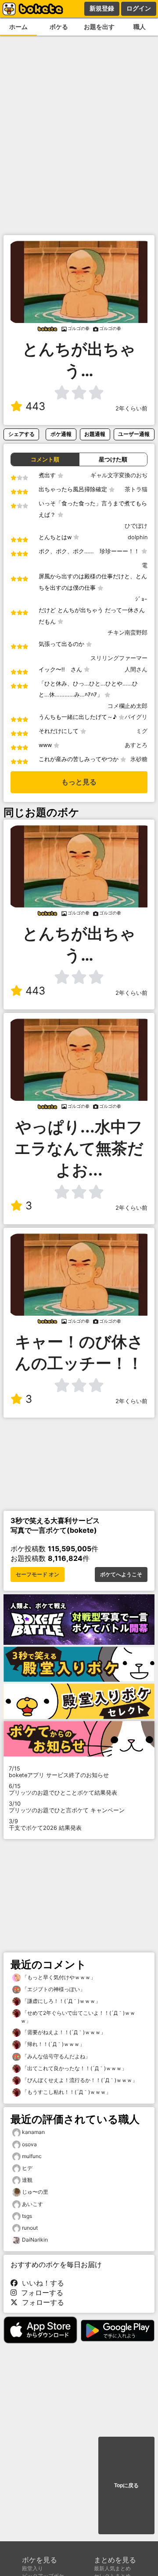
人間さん (136, 669)
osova (29, 2144)
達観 (27, 2180)
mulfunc (32, 2156)
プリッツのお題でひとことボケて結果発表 (63, 1789)
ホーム (18, 27)
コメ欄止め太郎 (127, 706)
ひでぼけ (136, 526)
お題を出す (99, 27)
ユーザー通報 (134, 434)
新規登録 (102, 8)
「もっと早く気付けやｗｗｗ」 (58, 1977)
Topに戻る (126, 2485)
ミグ (142, 731)
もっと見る (79, 782)
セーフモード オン (38, 1575)
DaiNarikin (35, 2240)
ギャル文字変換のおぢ (119, 475)
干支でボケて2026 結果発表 (45, 1825)
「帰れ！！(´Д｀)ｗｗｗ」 (53, 2044)
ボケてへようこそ (121, 1575)
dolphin (138, 537)
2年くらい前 (131, 408)
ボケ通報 (61, 434)
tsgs (27, 2216)
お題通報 (95, 434)
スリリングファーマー (119, 658)
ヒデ (27, 2168)
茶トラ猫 (136, 489)
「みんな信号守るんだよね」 (56, 2056)
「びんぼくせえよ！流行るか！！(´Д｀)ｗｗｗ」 (79, 2080)
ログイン (139, 8)
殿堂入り (32, 2568)
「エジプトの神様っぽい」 (53, 1989)
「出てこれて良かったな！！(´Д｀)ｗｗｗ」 (74, 2068)
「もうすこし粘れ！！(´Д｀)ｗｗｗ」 (66, 2092)
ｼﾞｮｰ (141, 599)
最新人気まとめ (112, 2568)
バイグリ (136, 717)
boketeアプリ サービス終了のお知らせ (59, 1772)
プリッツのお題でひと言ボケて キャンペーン (67, 1807)
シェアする (22, 434)
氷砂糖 (139, 759)
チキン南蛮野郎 (127, 633)
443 (35, 406)
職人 (140, 27)
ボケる (59, 27)
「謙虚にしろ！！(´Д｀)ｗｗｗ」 (61, 2001)
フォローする (40, 2293)
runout (30, 2228)
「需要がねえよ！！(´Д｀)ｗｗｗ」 (63, 2032)
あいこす (32, 2204)
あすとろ (136, 745)
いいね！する (41, 2283)
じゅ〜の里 (35, 2192)
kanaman (33, 2132)
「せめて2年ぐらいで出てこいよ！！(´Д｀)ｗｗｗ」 (78, 2017)
